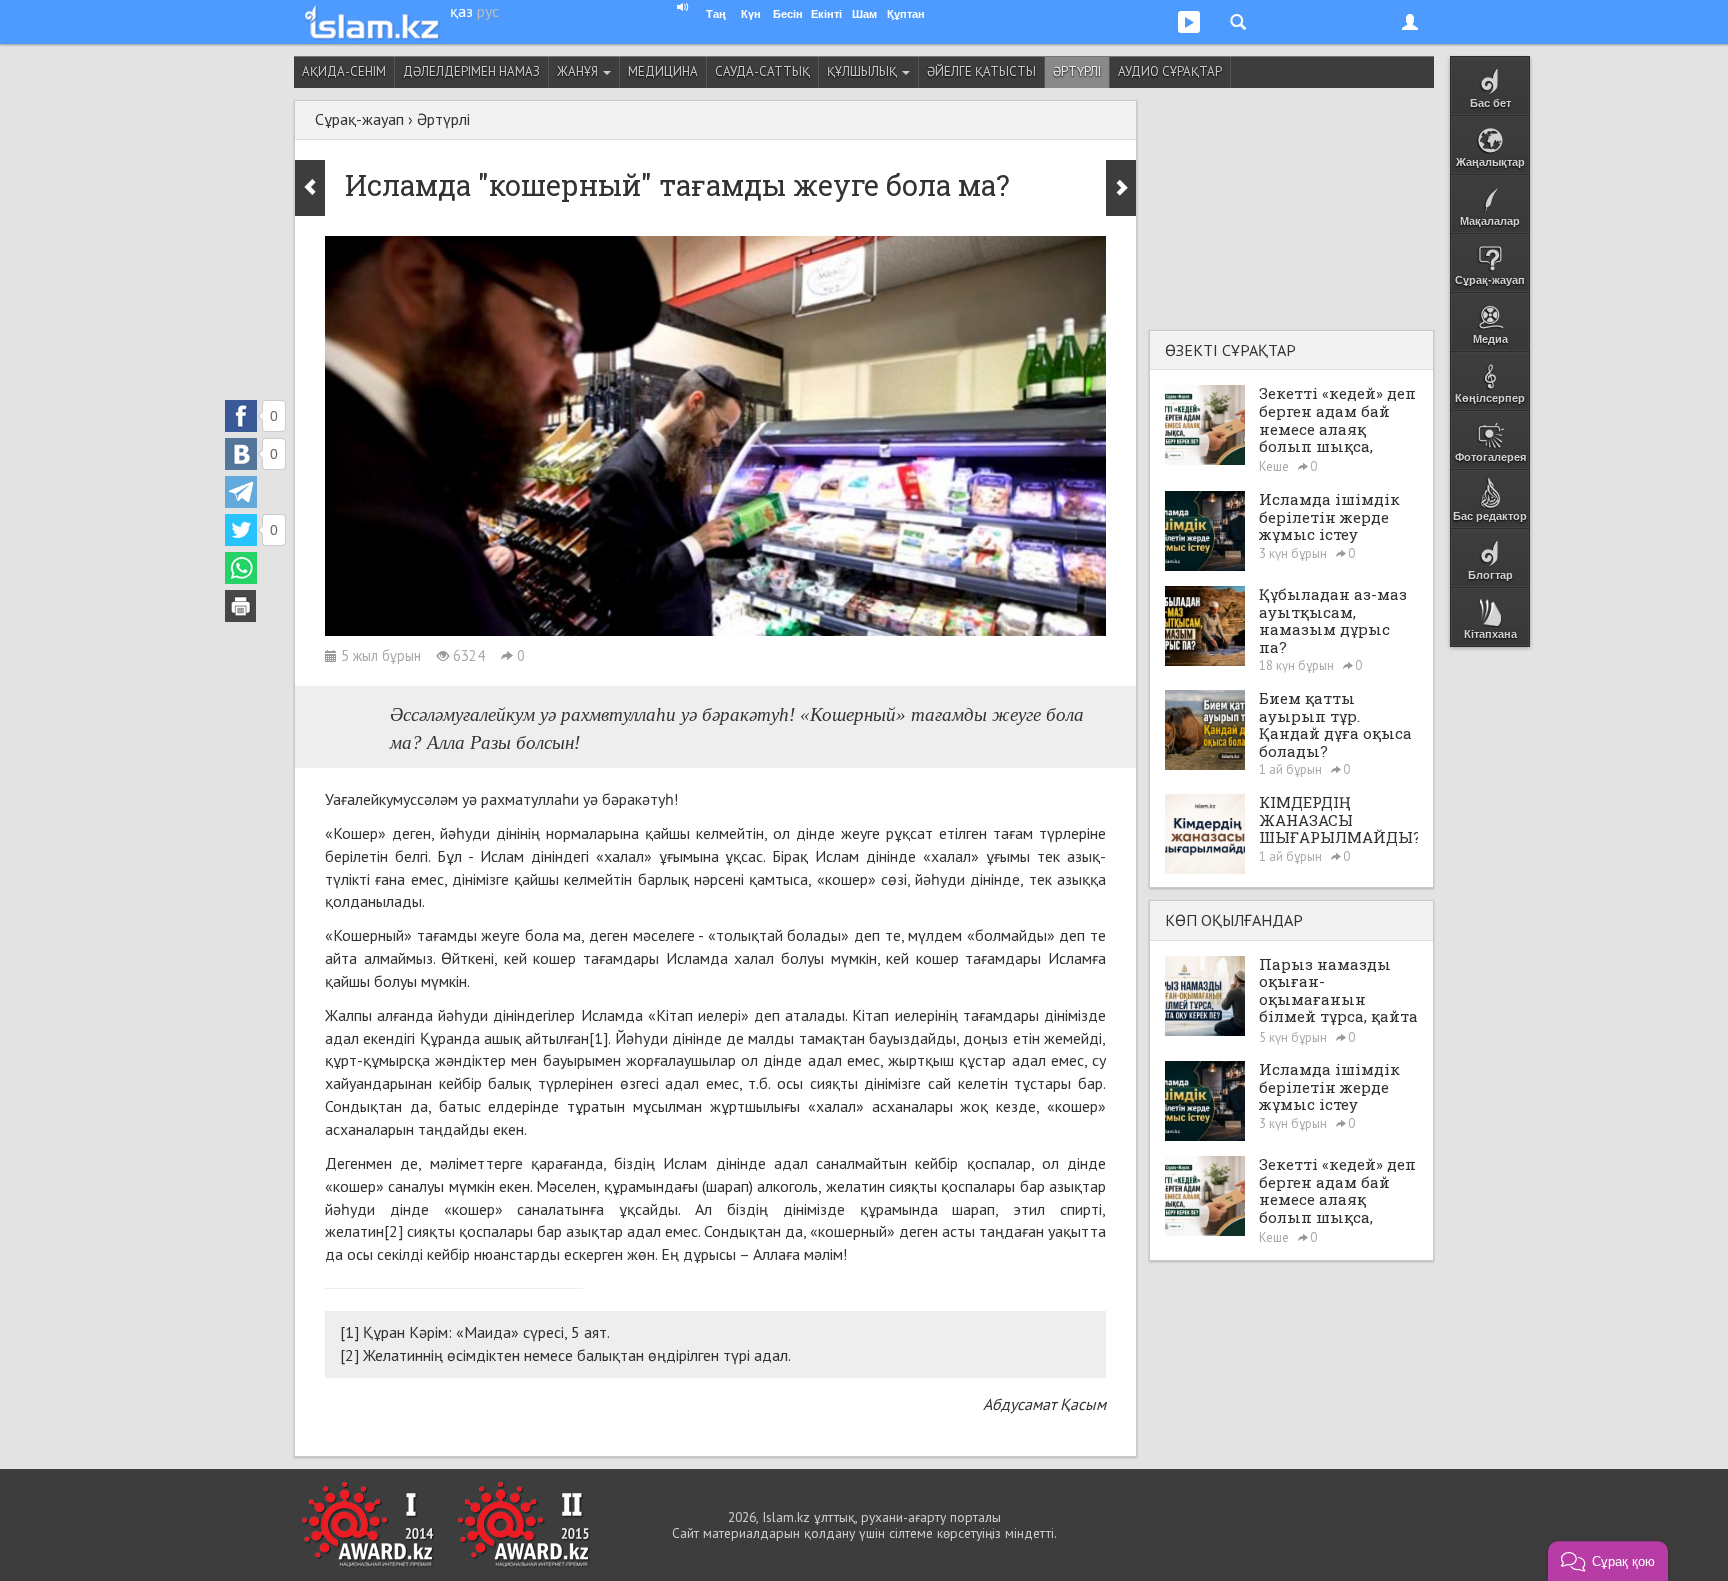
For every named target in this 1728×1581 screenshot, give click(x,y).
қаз (461, 11)
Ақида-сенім (344, 71)
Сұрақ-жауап (359, 119)
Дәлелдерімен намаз (471, 71)
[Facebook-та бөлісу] (241, 416)
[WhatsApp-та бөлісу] (241, 568)
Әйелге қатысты (981, 71)
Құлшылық (863, 71)
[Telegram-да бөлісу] (241, 492)
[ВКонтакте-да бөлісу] (241, 454)
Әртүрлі (1077, 71)
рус (488, 11)
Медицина (663, 71)
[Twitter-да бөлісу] (241, 530)
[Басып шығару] (241, 606)
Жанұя (579, 71)
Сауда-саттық (762, 71)
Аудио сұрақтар (1170, 71)
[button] (1608, 1561)
